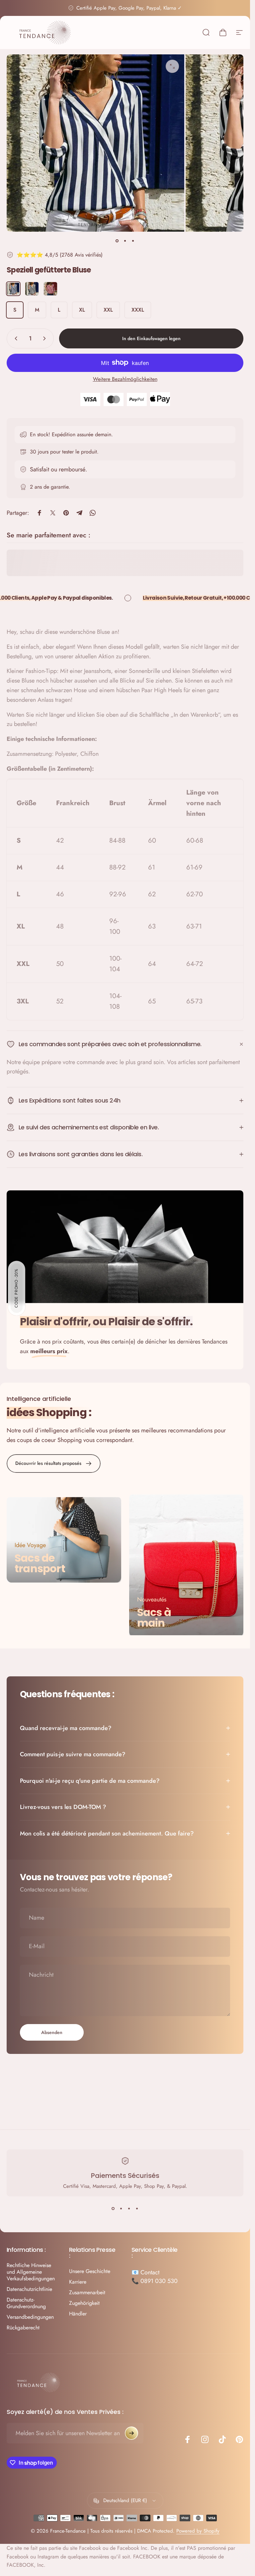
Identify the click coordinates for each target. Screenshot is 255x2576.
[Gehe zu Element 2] (125, 241)
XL (82, 310)
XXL (108, 310)
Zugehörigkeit (84, 2303)
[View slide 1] (113, 2208)
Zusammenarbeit (87, 2293)
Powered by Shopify (198, 2531)
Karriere (78, 2282)
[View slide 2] (121, 2208)
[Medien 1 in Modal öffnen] (172, 66)
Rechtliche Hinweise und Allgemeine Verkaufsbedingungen (31, 2272)
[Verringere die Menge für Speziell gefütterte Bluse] (15, 338)
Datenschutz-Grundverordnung (26, 2303)
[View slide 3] (129, 2208)
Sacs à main (154, 1618)
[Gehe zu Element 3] (133, 241)
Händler (78, 2314)
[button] (17, 1288)
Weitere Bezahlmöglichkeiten (125, 379)
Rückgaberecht (23, 2328)
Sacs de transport (40, 1563)
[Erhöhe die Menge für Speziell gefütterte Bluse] (46, 338)
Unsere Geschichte (90, 2271)
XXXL (138, 310)
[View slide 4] (137, 2208)
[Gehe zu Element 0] (117, 241)
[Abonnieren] (131, 2433)
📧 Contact (145, 2272)
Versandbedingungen (30, 2317)
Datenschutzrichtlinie (29, 2289)
